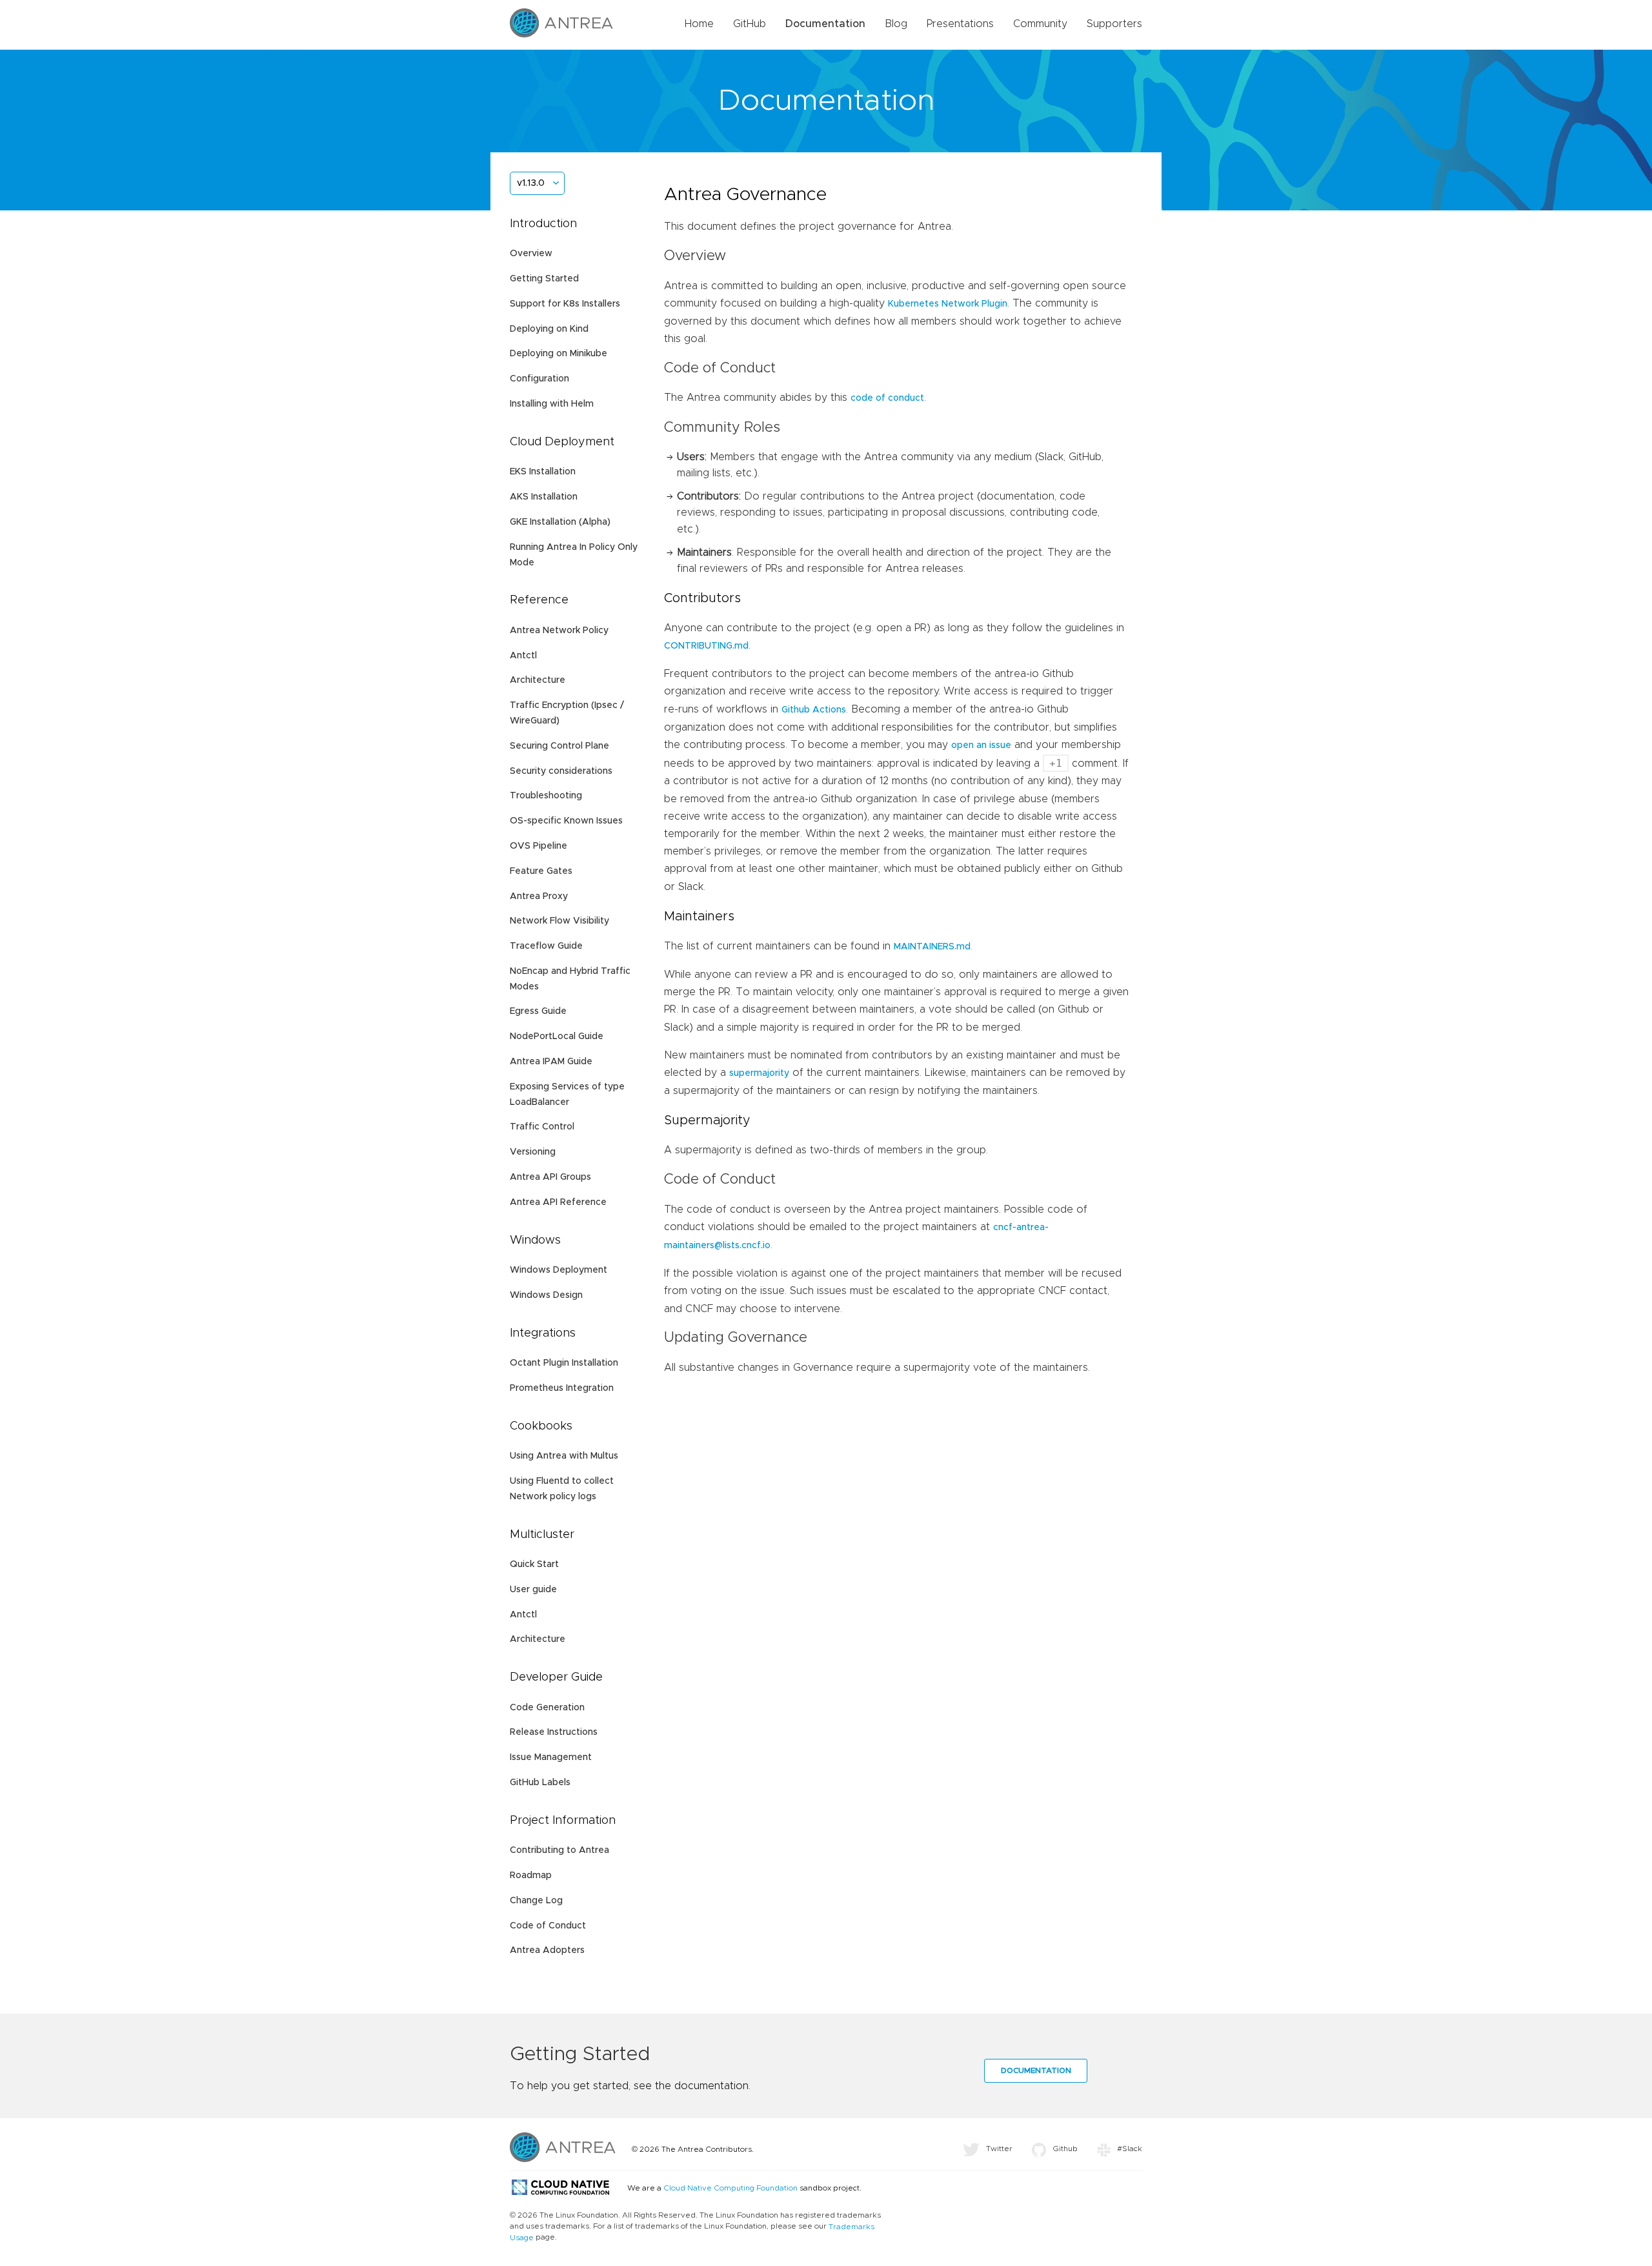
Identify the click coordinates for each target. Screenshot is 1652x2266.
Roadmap (531, 1876)
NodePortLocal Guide (557, 1037)
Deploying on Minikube (559, 354)
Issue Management (551, 1757)
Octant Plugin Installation (564, 1363)
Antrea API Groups (550, 1177)
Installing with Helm (552, 404)
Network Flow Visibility (559, 921)
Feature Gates (541, 871)
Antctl (523, 656)
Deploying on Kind (549, 329)
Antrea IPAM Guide (551, 1062)
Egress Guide (538, 1011)
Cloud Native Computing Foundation (730, 2188)
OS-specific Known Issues (566, 821)
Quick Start (534, 1564)
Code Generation (547, 1708)
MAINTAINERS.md (932, 947)
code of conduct (887, 398)
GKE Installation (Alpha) (560, 522)
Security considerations (561, 771)
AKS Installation (544, 497)
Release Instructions (554, 1732)
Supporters (1114, 24)
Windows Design (546, 1295)
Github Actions (814, 710)
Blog (896, 24)
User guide (533, 1590)
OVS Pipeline (539, 846)
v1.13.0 (531, 183)
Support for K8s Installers (565, 304)
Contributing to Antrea (559, 1850)
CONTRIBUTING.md (706, 646)
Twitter (999, 2149)
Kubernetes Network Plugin (948, 304)
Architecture (538, 680)
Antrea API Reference (558, 1202)
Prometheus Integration (562, 1388)
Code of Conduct (548, 1926)
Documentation (825, 24)
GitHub (750, 24)
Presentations (960, 24)
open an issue (981, 745)
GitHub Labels (540, 1783)
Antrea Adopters (547, 1950)
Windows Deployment (559, 1270)
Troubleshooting (546, 796)
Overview (531, 254)
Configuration (539, 379)
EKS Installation (543, 472)
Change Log (536, 1901)
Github (1065, 2149)
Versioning (533, 1152)
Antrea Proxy (539, 896)
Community (1040, 24)
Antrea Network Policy (559, 631)
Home (699, 24)
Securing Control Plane (559, 746)
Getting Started (544, 279)
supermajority (759, 1073)
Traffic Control (542, 1127)
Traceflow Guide (546, 946)
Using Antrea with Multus (564, 1456)
